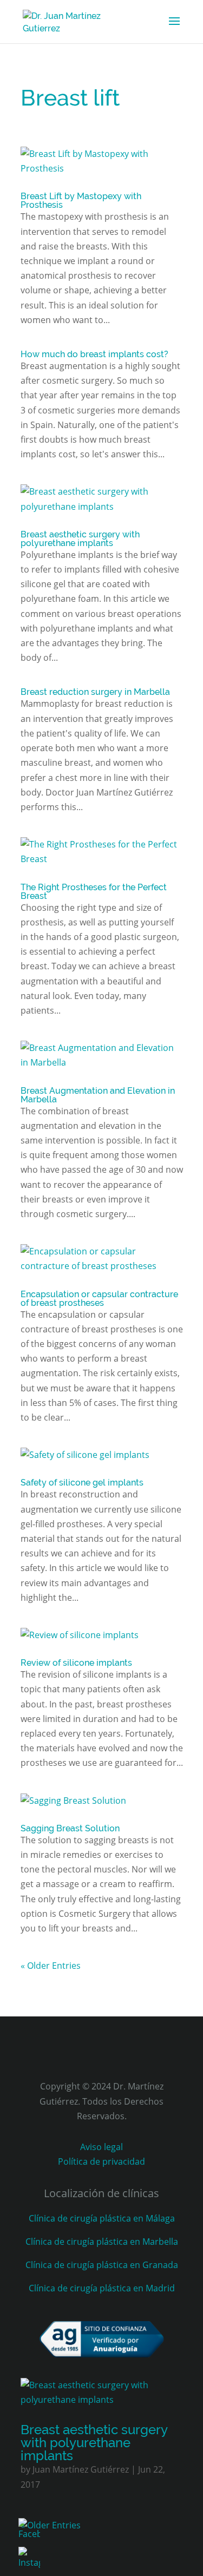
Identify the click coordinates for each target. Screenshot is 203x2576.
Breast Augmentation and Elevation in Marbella (98, 1095)
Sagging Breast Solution (70, 1828)
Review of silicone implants (76, 1663)
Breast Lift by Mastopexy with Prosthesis (81, 201)
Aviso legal (101, 2147)
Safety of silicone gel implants (82, 1483)
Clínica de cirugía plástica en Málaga (102, 2218)
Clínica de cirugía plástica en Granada (102, 2265)
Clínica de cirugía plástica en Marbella (102, 2242)
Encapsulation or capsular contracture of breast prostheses (99, 1299)
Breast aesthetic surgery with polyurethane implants (80, 539)
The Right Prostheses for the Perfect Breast (94, 892)
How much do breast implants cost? (94, 354)
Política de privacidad (101, 2161)
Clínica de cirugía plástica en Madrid (102, 2288)
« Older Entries (51, 1966)
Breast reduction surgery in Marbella (95, 692)
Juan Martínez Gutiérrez (81, 2469)
